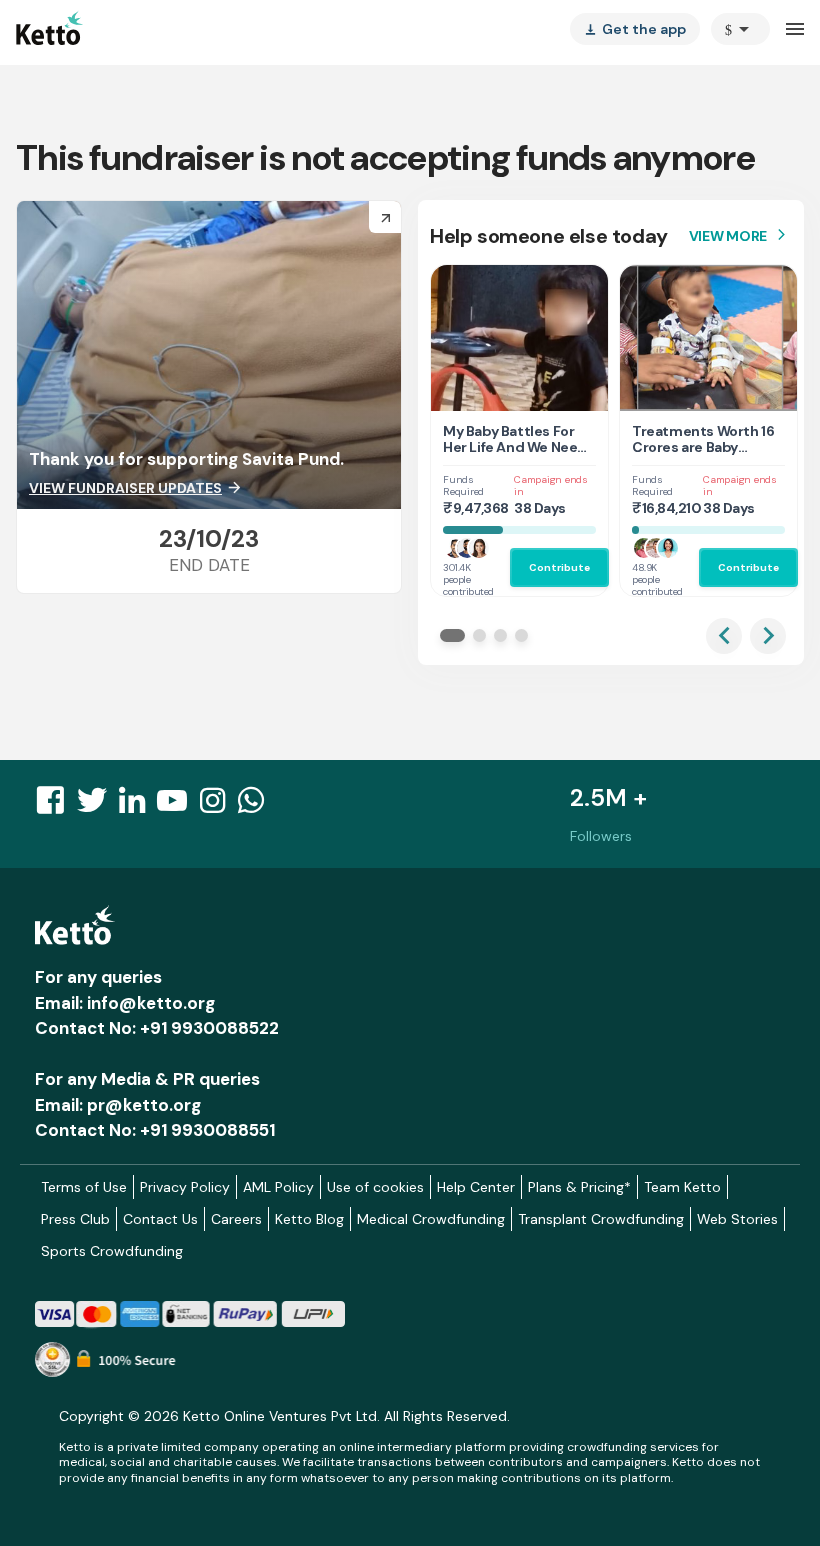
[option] (740, 29)
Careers (236, 1219)
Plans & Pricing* (579, 1187)
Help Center (476, 1187)
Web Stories (737, 1219)
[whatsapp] (257, 806)
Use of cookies (375, 1187)
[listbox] (635, 29)
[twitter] (98, 806)
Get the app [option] (635, 29)
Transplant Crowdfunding (601, 1219)
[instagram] (218, 806)
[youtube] (178, 806)
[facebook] (56, 806)
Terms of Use (84, 1187)
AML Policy (278, 1187)
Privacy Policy (185, 1187)
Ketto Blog (309, 1219)
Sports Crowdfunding (112, 1251)
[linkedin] (138, 806)
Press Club (75, 1219)
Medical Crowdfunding (431, 1219)
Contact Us (160, 1219)
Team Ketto (682, 1187)
